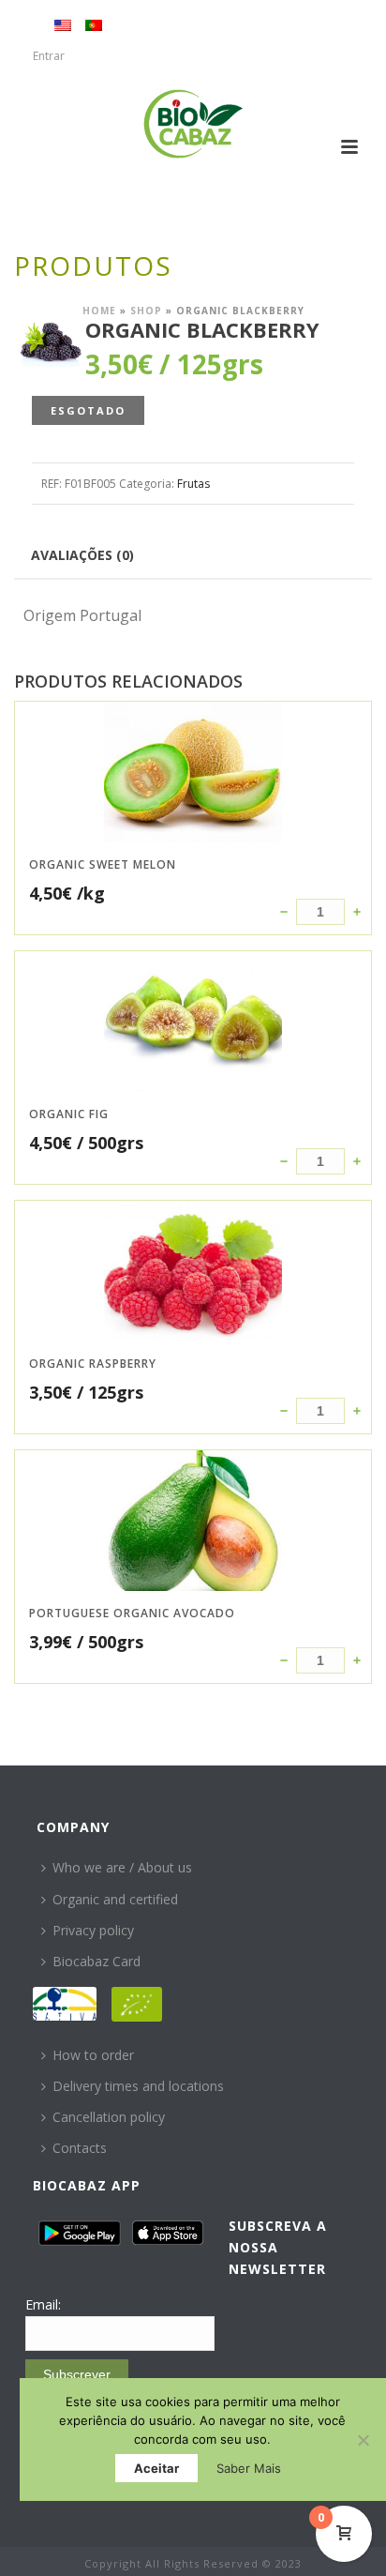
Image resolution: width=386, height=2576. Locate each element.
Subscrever (77, 2374)
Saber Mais (249, 2468)
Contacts (80, 2148)
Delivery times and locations (138, 2086)
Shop (146, 311)
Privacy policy (93, 1930)
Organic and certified (115, 1899)
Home (99, 311)
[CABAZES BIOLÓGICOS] (193, 124)
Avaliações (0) (82, 555)
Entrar (49, 56)
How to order (93, 2055)
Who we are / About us (122, 1867)
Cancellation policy (109, 2117)
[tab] (82, 554)
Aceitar (156, 2468)
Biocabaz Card (96, 1961)
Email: (43, 2304)
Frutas (193, 484)
